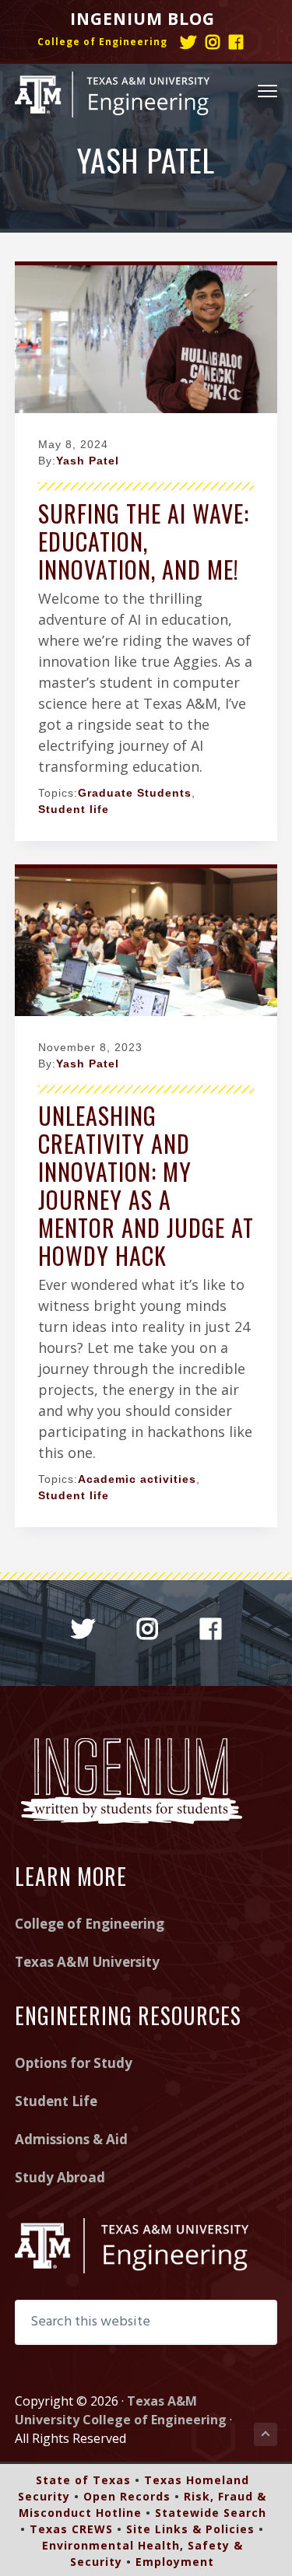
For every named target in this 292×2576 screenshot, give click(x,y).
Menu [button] (250, 90)
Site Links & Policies (190, 2529)
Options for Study (74, 2063)
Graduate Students (135, 793)
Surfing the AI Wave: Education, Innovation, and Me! (144, 541)
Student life (74, 809)
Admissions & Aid (71, 2139)
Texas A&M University (87, 1962)
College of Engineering (102, 42)
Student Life (56, 2101)
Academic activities (137, 1479)
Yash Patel (88, 461)
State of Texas (83, 2480)
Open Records (127, 2496)
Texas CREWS (71, 2529)
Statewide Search (211, 2513)
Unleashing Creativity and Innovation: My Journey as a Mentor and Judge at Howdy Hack (146, 1185)
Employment (175, 2562)
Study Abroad (60, 2177)
